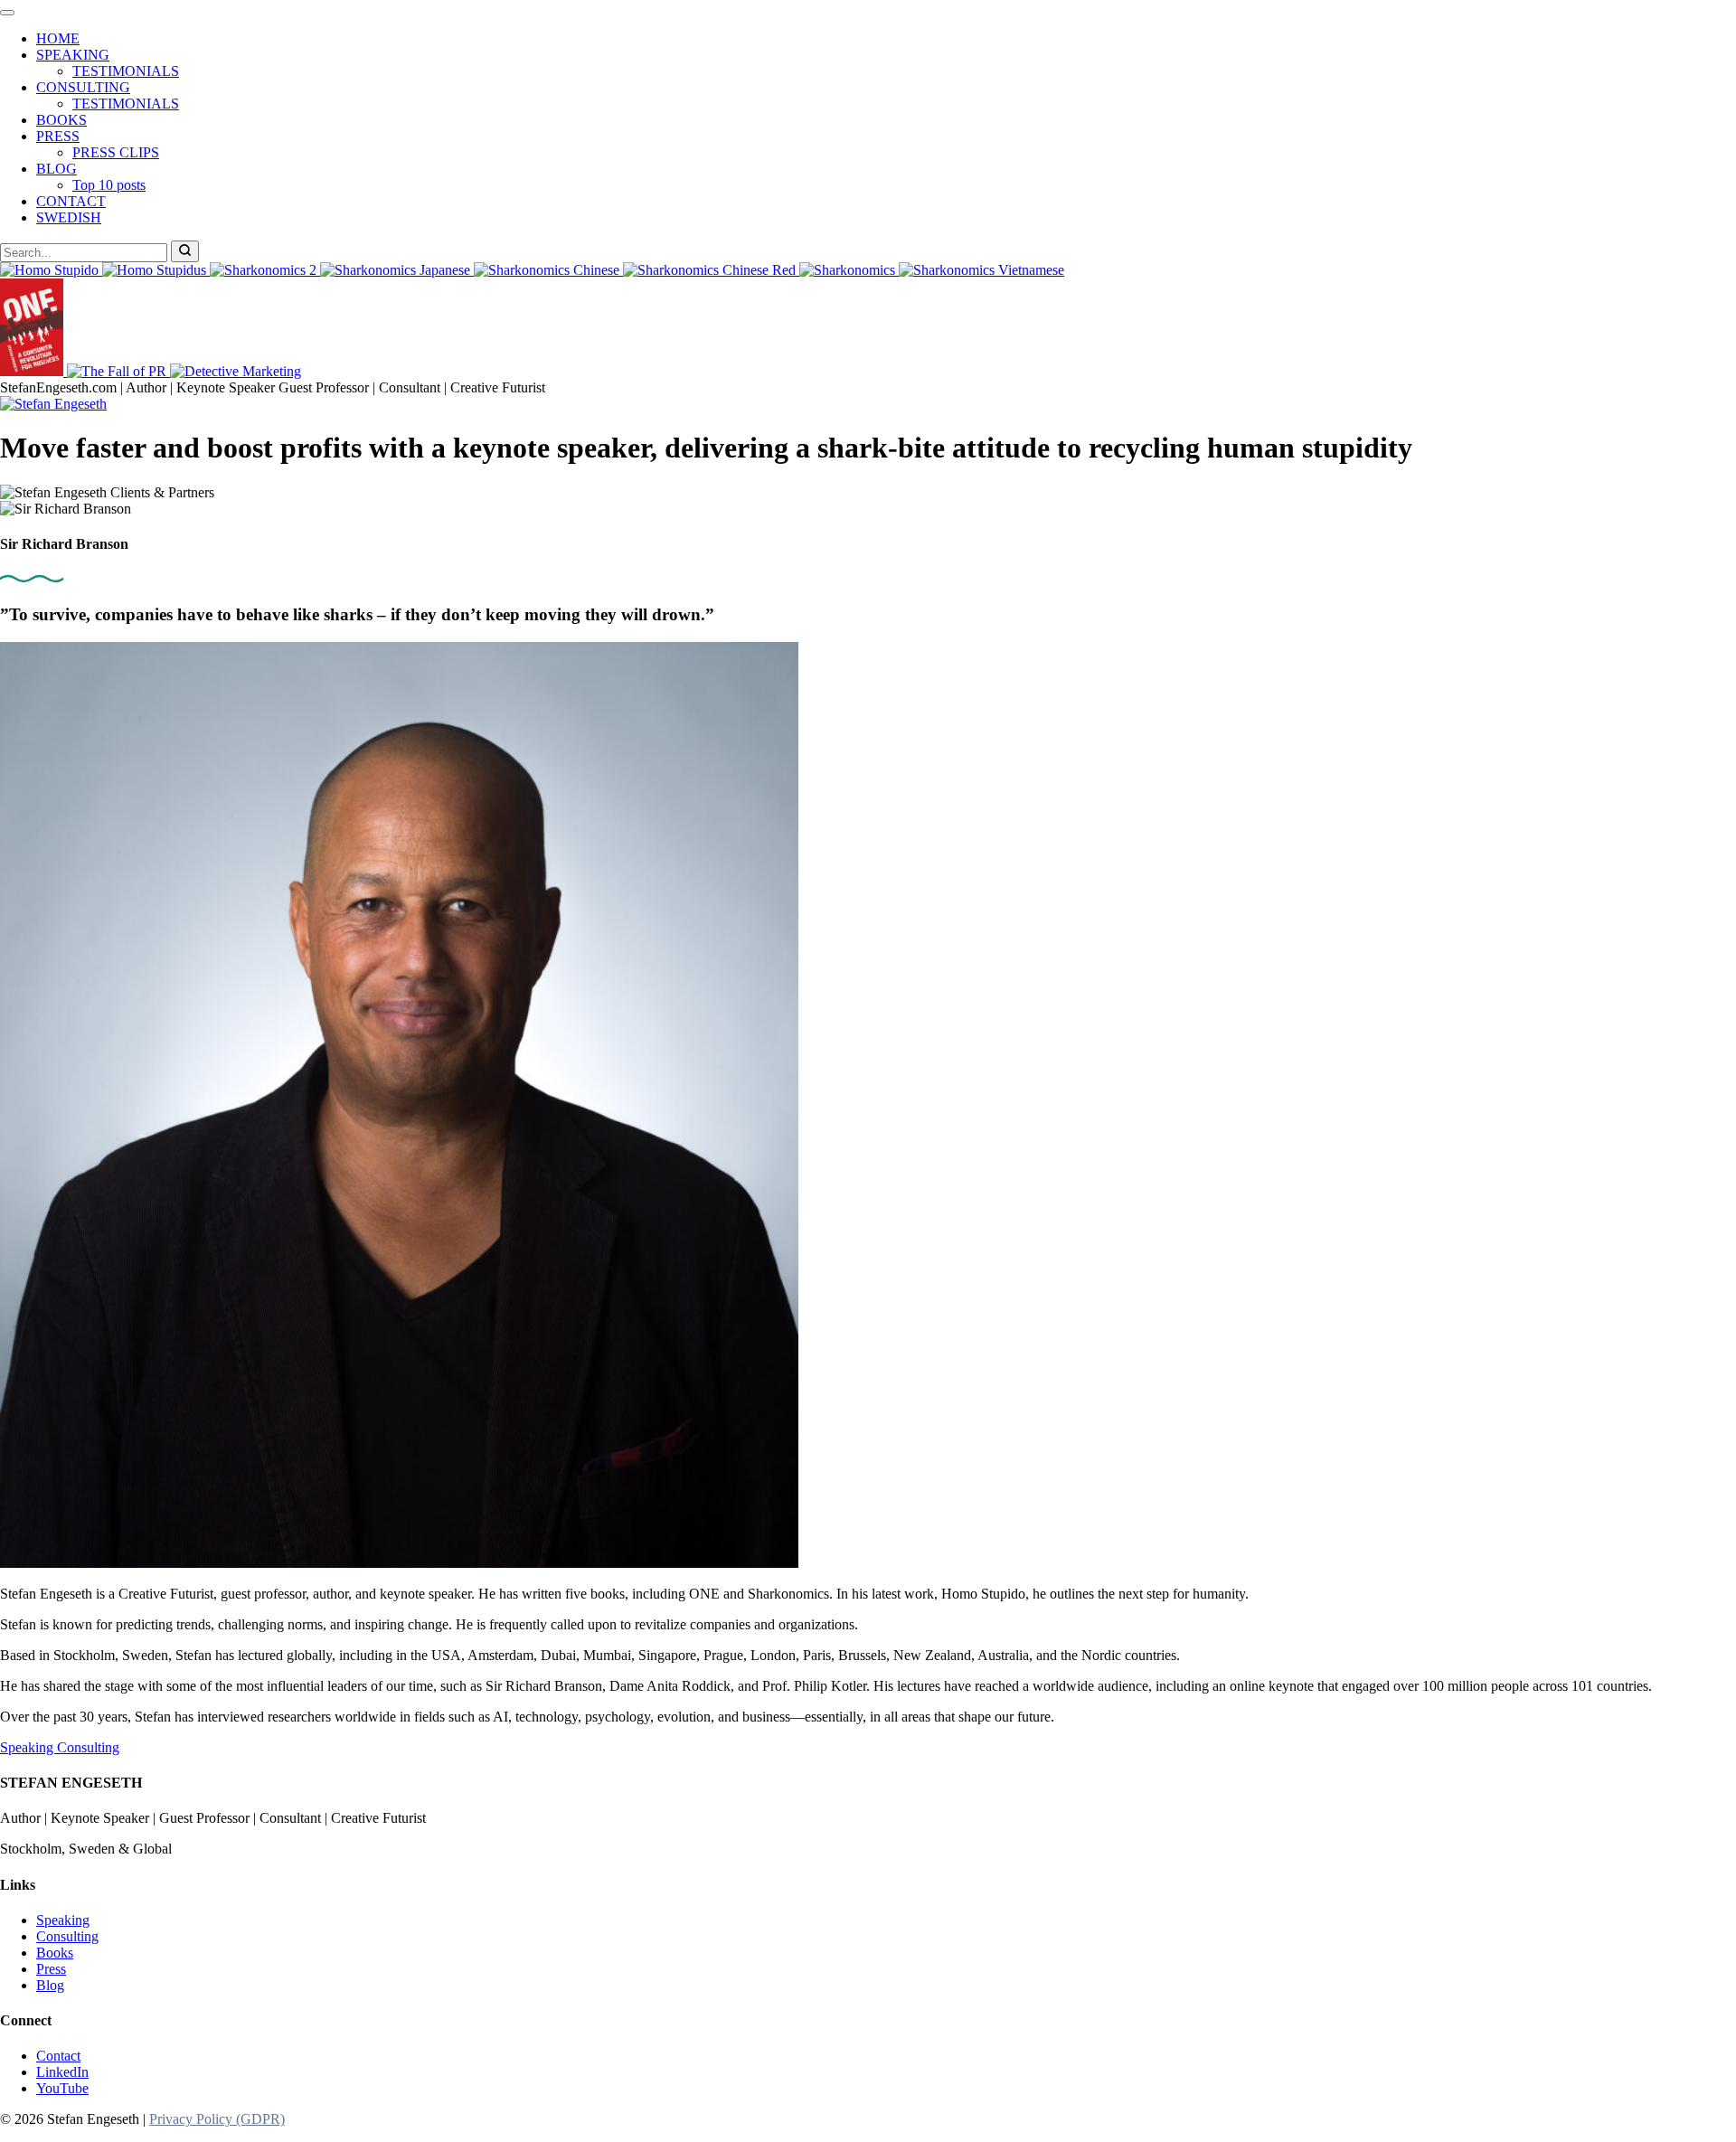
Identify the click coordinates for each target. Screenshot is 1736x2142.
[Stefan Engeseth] (53, 404)
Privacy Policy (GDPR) (217, 2119)
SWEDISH (69, 217)
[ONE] (33, 371)
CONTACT (71, 201)
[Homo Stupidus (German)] (156, 270)
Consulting (88, 1747)
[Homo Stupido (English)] (51, 270)
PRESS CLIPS (116, 152)
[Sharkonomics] (849, 270)
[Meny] (7, 13)
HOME (58, 38)
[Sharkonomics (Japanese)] (397, 270)
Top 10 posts (109, 185)
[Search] (185, 251)
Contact (58, 2056)
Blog (50, 1985)
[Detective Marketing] (236, 371)
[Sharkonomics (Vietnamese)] (981, 270)
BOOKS (61, 120)
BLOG (57, 169)
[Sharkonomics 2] (265, 270)
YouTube (62, 2088)
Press (51, 1969)
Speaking (28, 1747)
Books (55, 1953)
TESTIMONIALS (126, 71)
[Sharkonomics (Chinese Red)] (711, 270)
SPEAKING (73, 55)
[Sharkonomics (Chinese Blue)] (548, 270)
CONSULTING (83, 87)
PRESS (58, 136)
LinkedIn (62, 2072)
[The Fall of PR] (118, 371)
